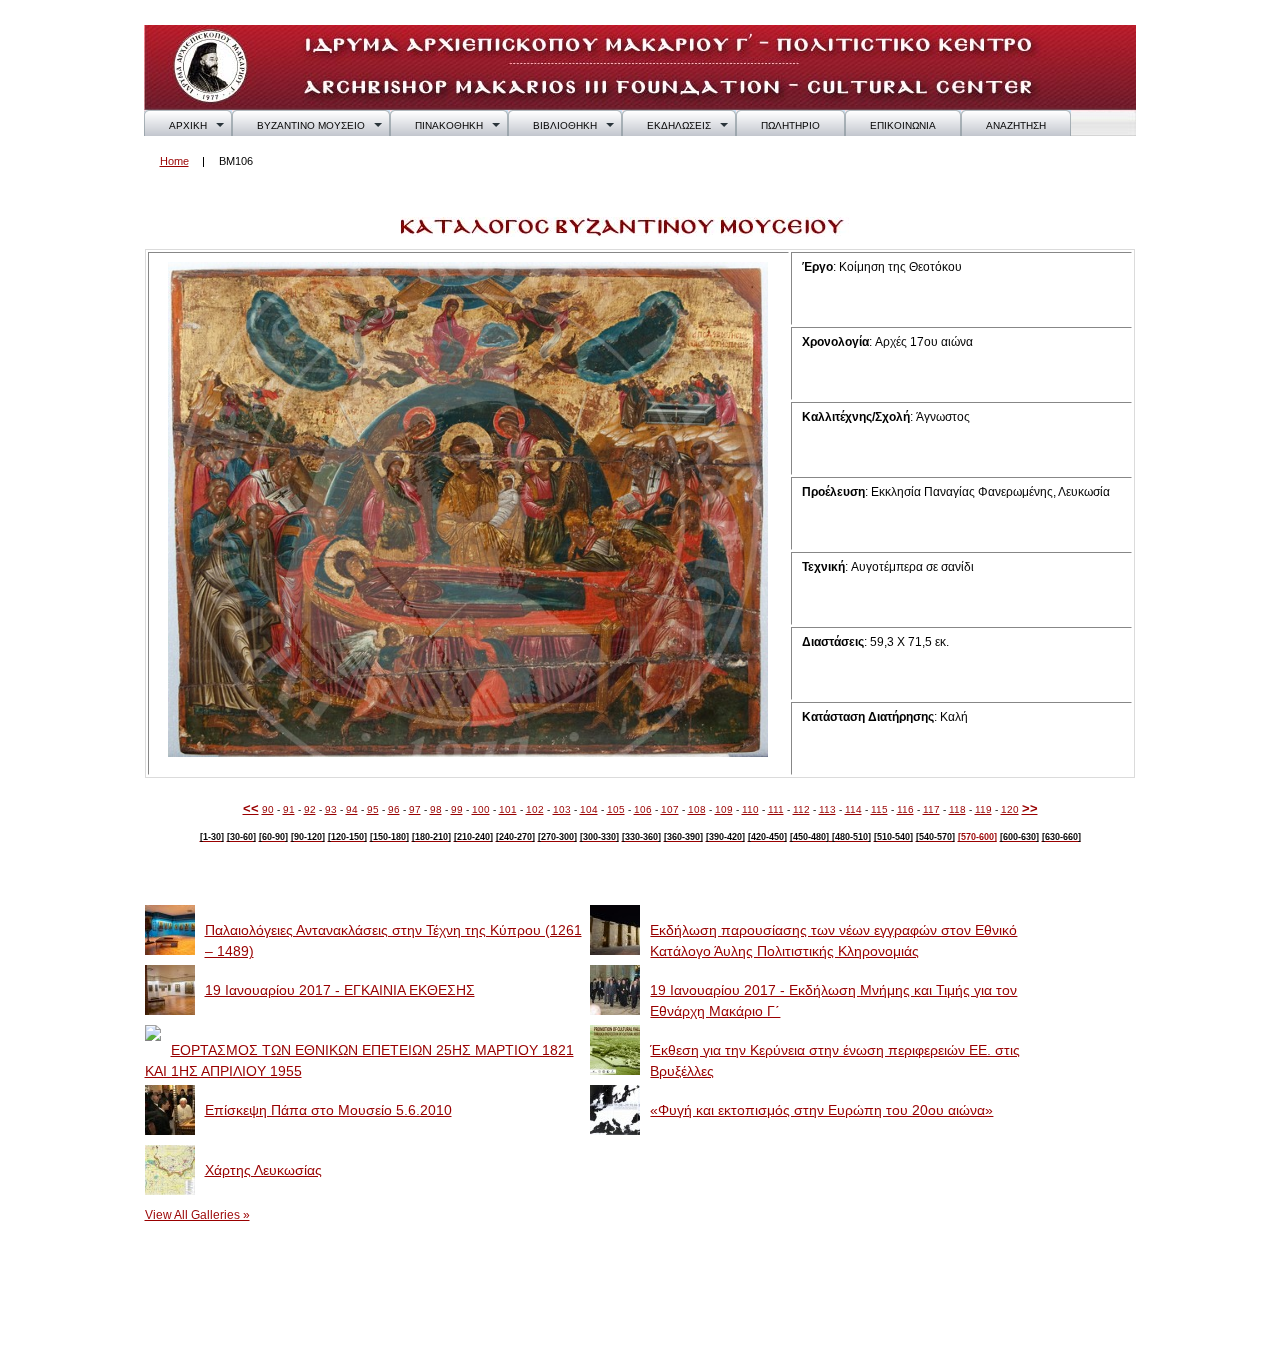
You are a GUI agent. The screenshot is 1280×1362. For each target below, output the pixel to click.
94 (352, 809)
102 (535, 809)
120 (1010, 809)
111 (776, 809)
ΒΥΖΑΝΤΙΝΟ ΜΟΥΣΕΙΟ (311, 125)
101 (508, 809)
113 (827, 809)
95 (373, 809)
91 (289, 809)
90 (268, 809)
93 (331, 809)
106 (643, 809)
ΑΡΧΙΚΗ (188, 125)
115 (879, 809)
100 (481, 809)
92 (310, 809)
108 (697, 809)
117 (931, 809)
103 (562, 809)
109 (724, 809)
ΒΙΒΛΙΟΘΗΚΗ (565, 125)
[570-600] (977, 837)
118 (957, 809)
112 (801, 809)
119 (983, 809)
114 (853, 809)
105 (616, 809)
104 (589, 809)
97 (415, 809)
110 (750, 809)
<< (251, 808)
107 (670, 809)
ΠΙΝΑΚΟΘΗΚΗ (449, 125)
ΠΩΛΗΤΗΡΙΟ (790, 125)
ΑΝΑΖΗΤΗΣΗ (1016, 125)
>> (1030, 808)
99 (457, 809)
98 (436, 809)
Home (174, 161)
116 (905, 809)
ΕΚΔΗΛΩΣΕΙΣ (679, 125)
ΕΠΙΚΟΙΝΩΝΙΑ (903, 125)
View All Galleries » (197, 1215)
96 (394, 809)
